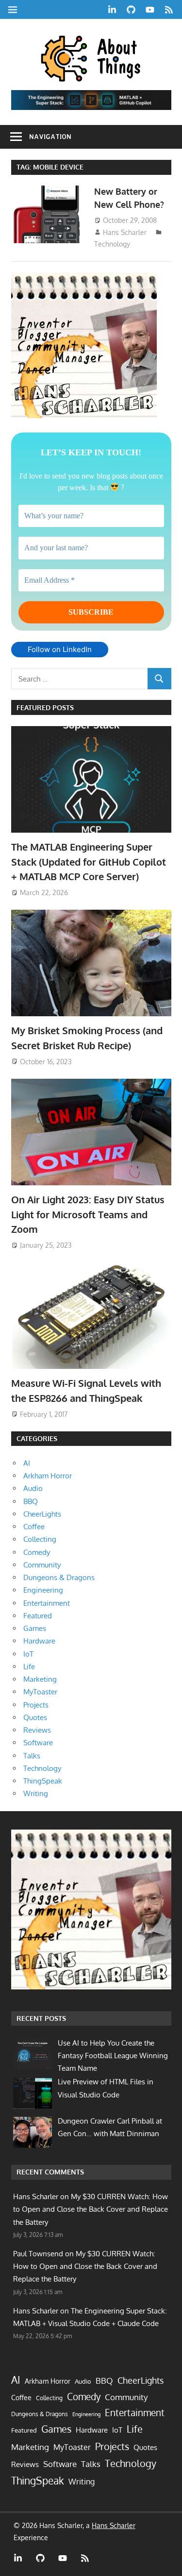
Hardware (39, 1641)
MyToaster (40, 1692)
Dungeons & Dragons (59, 1577)
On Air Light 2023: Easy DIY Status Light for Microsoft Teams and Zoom (88, 1214)
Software (38, 1743)
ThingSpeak (43, 1781)
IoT (28, 1654)
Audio (33, 1488)
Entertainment (47, 1603)
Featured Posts (45, 707)
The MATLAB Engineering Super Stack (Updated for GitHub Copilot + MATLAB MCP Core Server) (89, 861)
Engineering (43, 1590)
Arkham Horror (48, 1476)
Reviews (37, 1730)
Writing (36, 1793)
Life (29, 1667)
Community (42, 1565)
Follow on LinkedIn (60, 649)
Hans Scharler (125, 232)
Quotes (35, 1717)
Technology (112, 244)
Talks (32, 1756)
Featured (38, 1616)
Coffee (34, 1527)
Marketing (40, 1679)
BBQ (31, 1501)
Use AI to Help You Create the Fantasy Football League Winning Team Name (113, 2056)
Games (35, 1628)
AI (27, 1463)
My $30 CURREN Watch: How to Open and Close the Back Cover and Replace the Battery (91, 2209)
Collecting (40, 1539)
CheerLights (42, 1514)
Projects (36, 1705)
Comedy (37, 1552)
